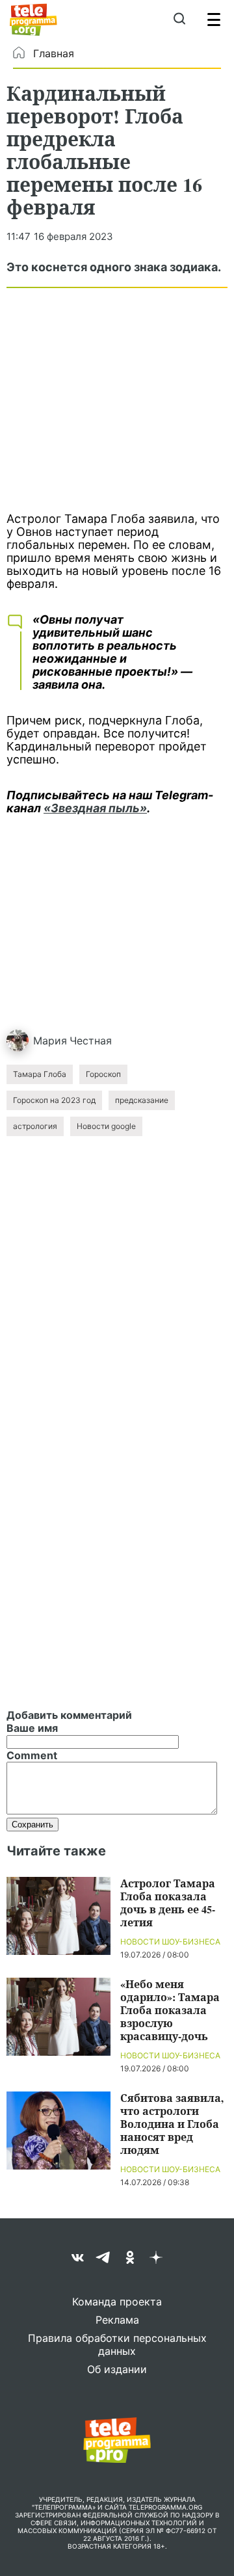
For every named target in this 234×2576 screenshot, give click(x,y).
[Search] (179, 20)
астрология (35, 1126)
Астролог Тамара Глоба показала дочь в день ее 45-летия (168, 1903)
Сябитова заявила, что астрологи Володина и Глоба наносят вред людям (172, 2124)
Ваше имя (32, 1728)
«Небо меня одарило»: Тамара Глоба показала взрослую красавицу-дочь (170, 2010)
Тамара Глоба (40, 1074)
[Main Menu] (214, 20)
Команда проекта (117, 2302)
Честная (91, 1041)
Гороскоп (103, 1074)
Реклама (117, 2320)
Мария (50, 1041)
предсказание (142, 1100)
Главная (54, 53)
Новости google (106, 1126)
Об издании (117, 2369)
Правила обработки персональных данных (117, 2344)
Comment (32, 1755)
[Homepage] (33, 20)
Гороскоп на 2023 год (54, 1100)
